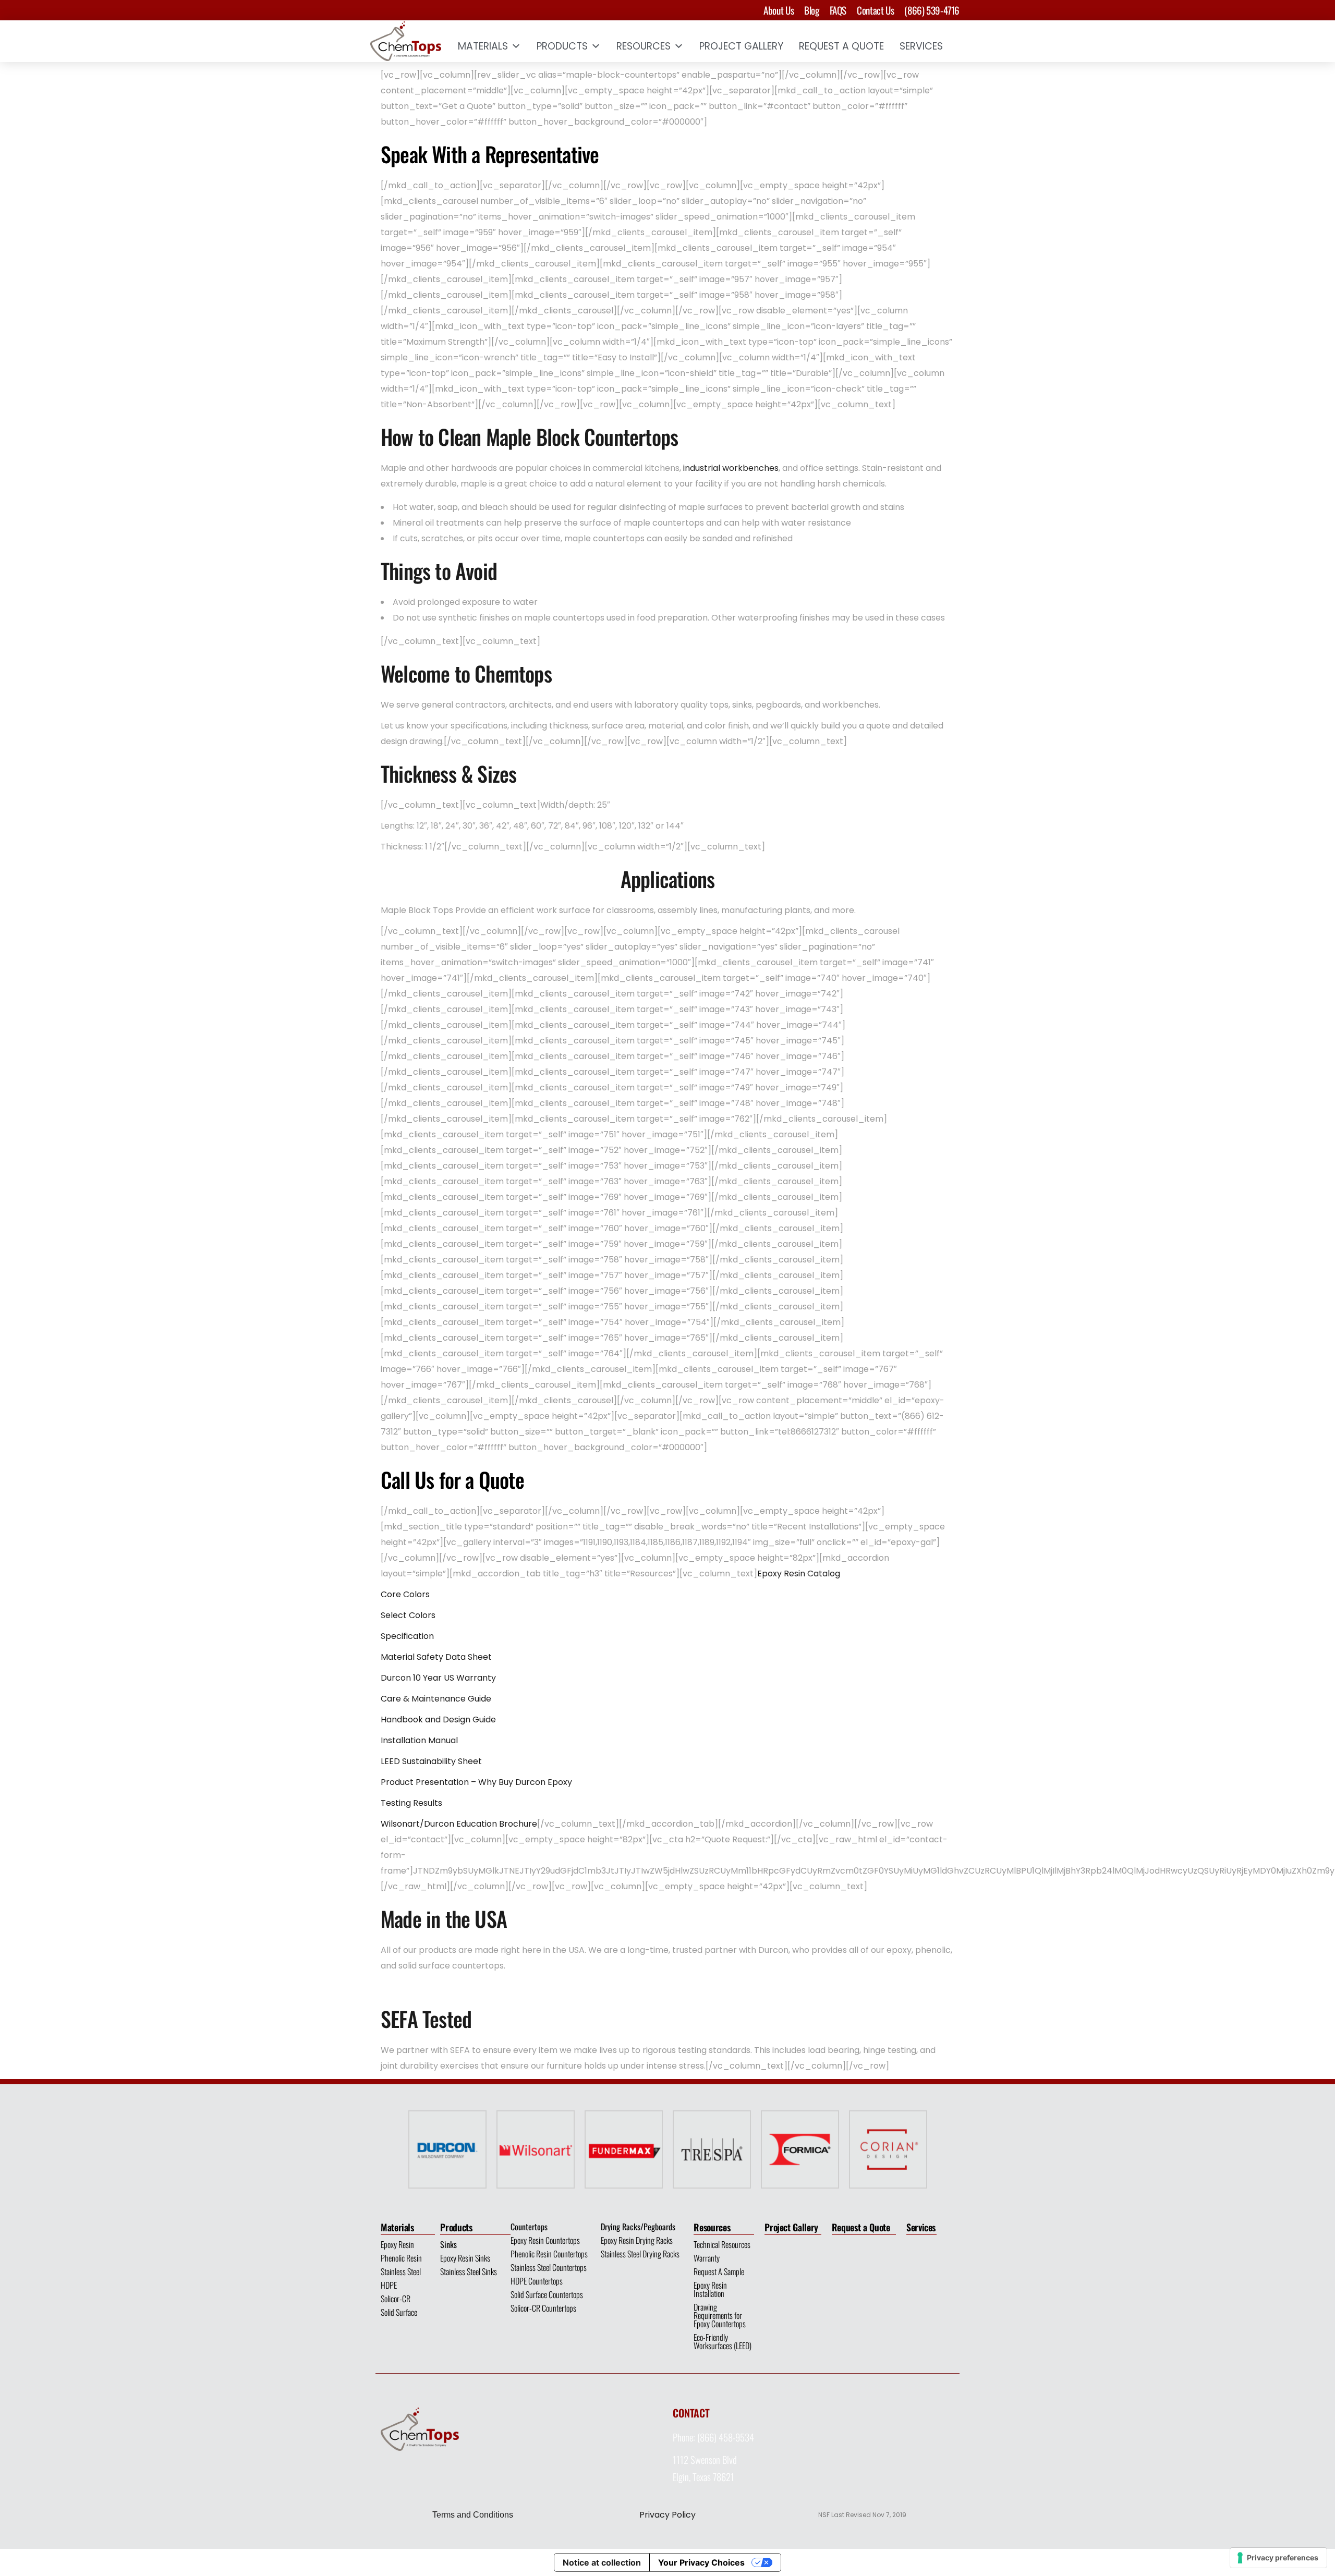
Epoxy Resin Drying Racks (637, 2240)
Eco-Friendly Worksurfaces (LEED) (723, 2341)
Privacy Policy (667, 2515)
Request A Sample (719, 2271)
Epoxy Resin (397, 2244)
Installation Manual (419, 1740)
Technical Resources (722, 2244)
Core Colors (405, 1594)
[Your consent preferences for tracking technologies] (1278, 2558)
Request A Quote (841, 46)
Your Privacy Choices (701, 2562)
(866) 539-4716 (932, 10)
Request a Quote (861, 2227)
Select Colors (408, 1615)
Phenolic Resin (401, 2258)
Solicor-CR (396, 2299)
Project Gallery (741, 46)
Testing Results (411, 1803)
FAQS (838, 10)
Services (921, 46)
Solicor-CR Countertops (543, 2308)
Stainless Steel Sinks (469, 2271)
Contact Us (875, 10)
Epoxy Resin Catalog (799, 1573)
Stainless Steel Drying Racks (640, 2254)
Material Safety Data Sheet (436, 1657)
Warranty (707, 2258)
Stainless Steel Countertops (549, 2267)
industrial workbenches (731, 468)
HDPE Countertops (537, 2281)
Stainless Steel (401, 2271)
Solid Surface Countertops (547, 2294)
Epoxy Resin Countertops (545, 2240)
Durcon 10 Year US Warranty (438, 1678)
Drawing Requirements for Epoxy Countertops (720, 2315)
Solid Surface (399, 2312)
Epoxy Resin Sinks (465, 2258)
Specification (407, 1636)
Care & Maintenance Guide (436, 1699)
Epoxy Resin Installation (710, 2289)
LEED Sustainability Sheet (431, 1761)
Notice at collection (602, 2562)
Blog (811, 10)
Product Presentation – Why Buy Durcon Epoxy (476, 1782)
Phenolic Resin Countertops (549, 2254)
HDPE (389, 2285)
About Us (779, 10)
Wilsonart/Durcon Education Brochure (459, 1824)
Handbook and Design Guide (438, 1720)
